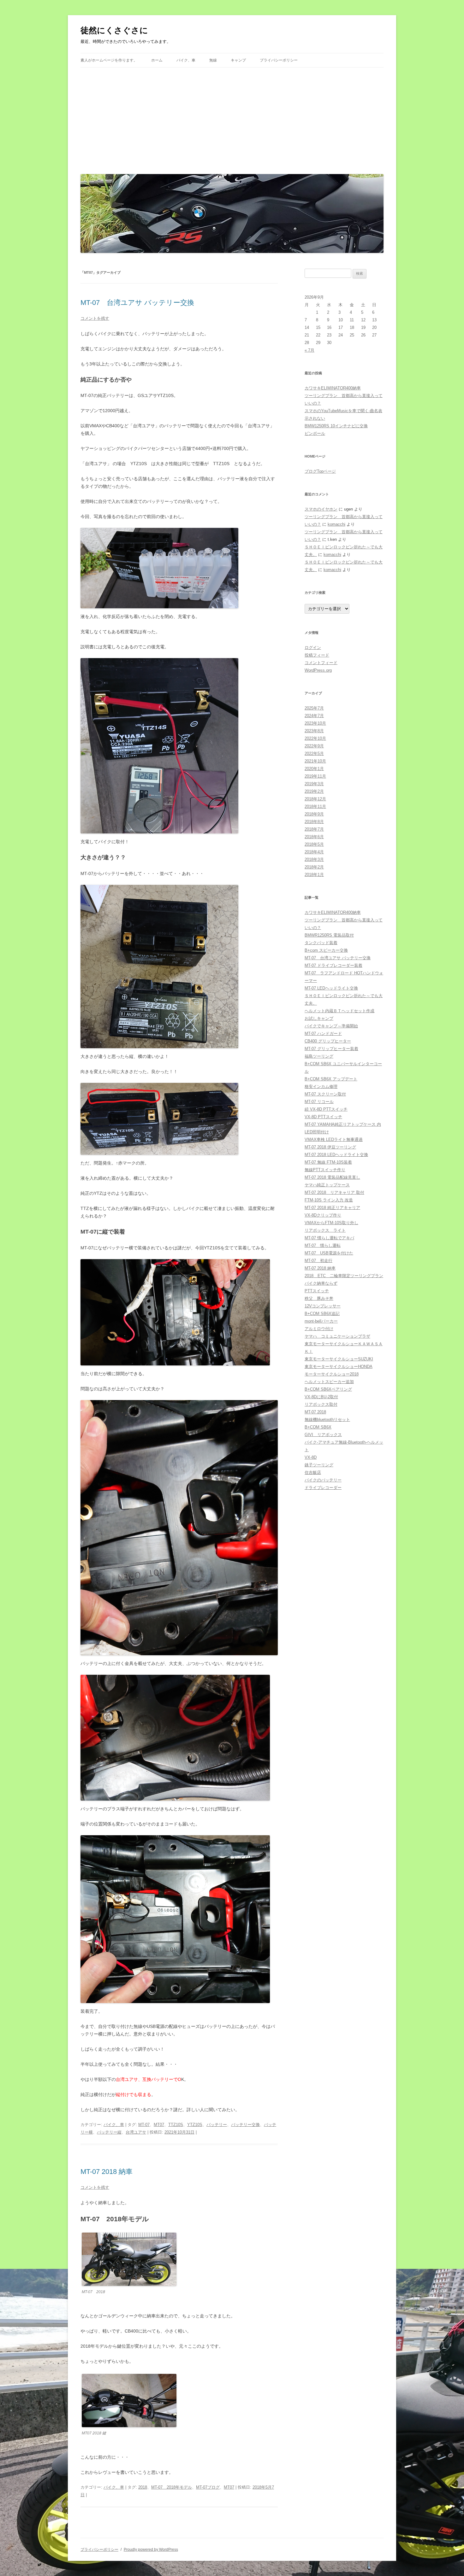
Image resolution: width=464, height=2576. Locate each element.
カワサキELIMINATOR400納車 (333, 388)
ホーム (157, 60)
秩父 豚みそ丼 (319, 1298)
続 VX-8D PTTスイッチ (326, 1109)
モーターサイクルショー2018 (332, 1374)
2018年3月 (314, 859)
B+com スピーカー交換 (326, 950)
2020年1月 (314, 769)
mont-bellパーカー (321, 1321)
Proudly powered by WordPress (151, 2550)
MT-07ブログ (208, 2487)
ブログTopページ (320, 471)
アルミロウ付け (319, 1329)
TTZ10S (176, 2125)
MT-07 (144, 2125)
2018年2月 (314, 867)
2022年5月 (314, 754)
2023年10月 (315, 723)
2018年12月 (315, 799)
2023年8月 (314, 731)
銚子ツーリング (319, 1465)
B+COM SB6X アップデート (331, 1079)
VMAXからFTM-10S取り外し (331, 1223)
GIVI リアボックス (323, 1435)
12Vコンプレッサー (323, 1306)
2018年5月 (314, 844)
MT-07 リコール (319, 1102)
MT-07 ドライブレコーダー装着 (333, 965)
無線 (213, 60)
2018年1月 (314, 875)
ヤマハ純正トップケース (327, 1185)
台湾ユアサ (136, 2132)
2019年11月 (315, 776)
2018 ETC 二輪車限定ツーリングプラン (344, 1276)
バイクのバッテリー (323, 1480)
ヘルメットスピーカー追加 (329, 1382)
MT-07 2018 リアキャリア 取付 (334, 1192)
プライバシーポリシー (279, 60)
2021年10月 (315, 761)
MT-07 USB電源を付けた (329, 1253)
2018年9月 (314, 814)
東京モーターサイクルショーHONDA (339, 1367)
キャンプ (238, 60)
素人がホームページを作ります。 (109, 60)
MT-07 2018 (315, 1412)
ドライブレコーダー (323, 1488)
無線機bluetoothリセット (327, 1419)
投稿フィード (317, 655)
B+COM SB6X (318, 1427)
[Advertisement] (232, 119)
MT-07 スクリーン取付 (325, 1094)
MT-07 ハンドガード (323, 1034)
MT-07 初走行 (318, 1261)
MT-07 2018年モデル (172, 2487)
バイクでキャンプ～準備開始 (331, 1026)
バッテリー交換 (245, 2125)
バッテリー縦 (109, 2132)
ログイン (313, 648)
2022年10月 (315, 738)
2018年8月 (314, 822)
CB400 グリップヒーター (328, 1041)
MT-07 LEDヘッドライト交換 (331, 988)
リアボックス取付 (321, 1404)
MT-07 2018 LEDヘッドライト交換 (336, 1155)
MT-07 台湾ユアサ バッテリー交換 (137, 303)
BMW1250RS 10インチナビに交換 (336, 426)
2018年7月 (314, 829)
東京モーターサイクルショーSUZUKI (339, 1359)
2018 (143, 2487)
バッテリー (217, 2125)
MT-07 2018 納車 (107, 2172)
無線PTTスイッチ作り (325, 1170)
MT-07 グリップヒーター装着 (331, 1049)
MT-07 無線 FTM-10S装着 (328, 1162)
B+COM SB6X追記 (322, 1314)
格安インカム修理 (321, 1086)
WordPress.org (318, 670)
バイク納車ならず (321, 1283)
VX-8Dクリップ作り (323, 1215)
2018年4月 (314, 852)
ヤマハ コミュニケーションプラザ (337, 1336)
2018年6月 (314, 837)
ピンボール (315, 433)
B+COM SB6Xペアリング (328, 1389)
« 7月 (309, 350)
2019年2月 (314, 791)
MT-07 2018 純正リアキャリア (332, 1208)
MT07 (159, 2125)
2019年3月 (314, 784)
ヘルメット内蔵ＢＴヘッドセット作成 (339, 1011)
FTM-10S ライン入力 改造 (329, 1200)
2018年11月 (315, 806)
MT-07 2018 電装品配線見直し (332, 1177)
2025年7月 (314, 708)
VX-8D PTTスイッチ (323, 1117)
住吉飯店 (313, 1472)
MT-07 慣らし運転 (323, 1245)
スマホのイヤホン (321, 509)
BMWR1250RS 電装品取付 (329, 935)
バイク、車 (186, 60)
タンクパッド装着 (321, 943)
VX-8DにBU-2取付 (321, 1397)
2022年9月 (314, 746)
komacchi (336, 524)
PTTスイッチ (317, 1291)
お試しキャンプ (319, 1018)
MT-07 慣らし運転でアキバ (329, 1238)
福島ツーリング (319, 1056)
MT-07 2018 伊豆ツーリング (330, 1147)
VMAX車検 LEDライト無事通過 (334, 1139)
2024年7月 (314, 716)
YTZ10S (195, 2125)
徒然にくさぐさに (114, 30)
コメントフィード (321, 663)
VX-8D (311, 1457)
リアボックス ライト (325, 1230)
